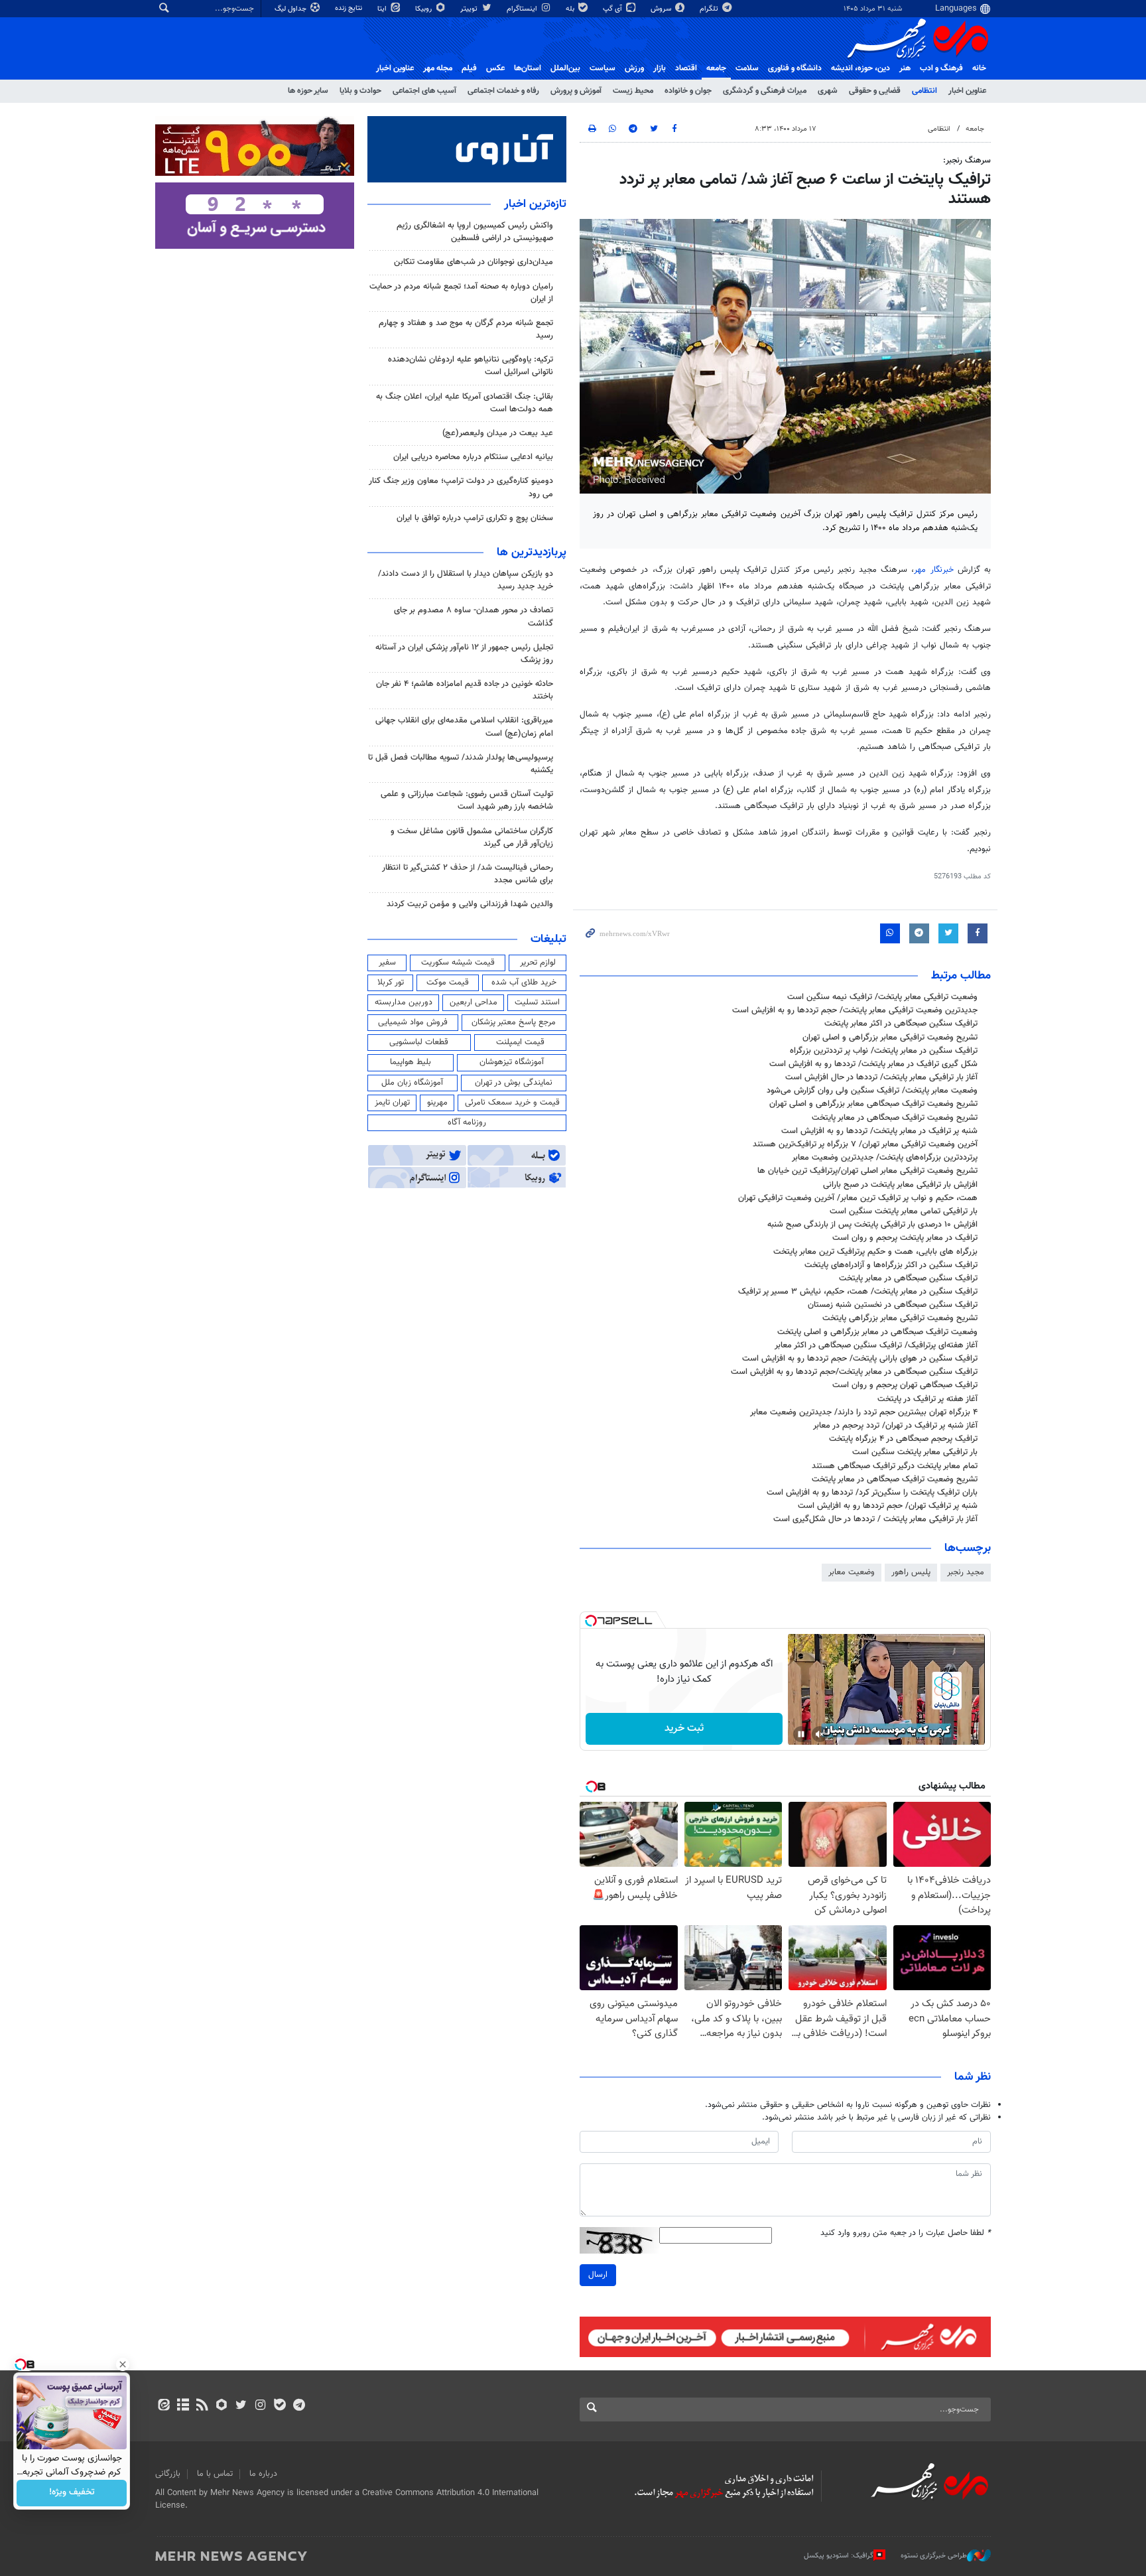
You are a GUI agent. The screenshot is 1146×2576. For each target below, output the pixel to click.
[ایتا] (163, 2406)
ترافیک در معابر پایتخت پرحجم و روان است (905, 1238)
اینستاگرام (523, 9)
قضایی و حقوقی (875, 91)
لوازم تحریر (538, 963)
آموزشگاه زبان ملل (412, 1083)
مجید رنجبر (966, 1572)
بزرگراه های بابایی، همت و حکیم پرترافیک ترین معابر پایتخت (875, 1252)
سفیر (387, 963)
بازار (660, 68)
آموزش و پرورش (576, 91)
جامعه (716, 68)
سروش (662, 9)
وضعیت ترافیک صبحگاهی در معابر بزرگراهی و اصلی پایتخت (877, 1332)
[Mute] (820, 1734)
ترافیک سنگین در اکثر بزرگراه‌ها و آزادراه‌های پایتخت (891, 1265)
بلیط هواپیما (411, 1062)
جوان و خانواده (688, 91)
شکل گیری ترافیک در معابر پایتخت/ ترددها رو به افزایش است (873, 1064)
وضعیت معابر (852, 1572)
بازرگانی (168, 2474)
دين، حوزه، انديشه (860, 68)
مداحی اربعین (474, 1002)
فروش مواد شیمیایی (413, 1022)
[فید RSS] (202, 2406)
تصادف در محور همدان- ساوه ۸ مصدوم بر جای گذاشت (474, 617)
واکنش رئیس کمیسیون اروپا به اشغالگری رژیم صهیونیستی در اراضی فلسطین (475, 232)
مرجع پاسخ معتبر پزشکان (514, 1022)
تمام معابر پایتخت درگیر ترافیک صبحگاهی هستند (895, 1466)
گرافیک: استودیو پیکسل (839, 2556)
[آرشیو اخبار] (183, 2406)
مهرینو (437, 1103)
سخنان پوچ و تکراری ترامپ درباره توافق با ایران (475, 518)
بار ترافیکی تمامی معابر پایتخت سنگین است (904, 1211)
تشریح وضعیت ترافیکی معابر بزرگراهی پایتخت (900, 1318)
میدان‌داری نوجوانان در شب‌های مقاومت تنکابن (474, 262)
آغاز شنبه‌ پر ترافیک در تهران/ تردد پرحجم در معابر (895, 1426)
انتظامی (924, 91)
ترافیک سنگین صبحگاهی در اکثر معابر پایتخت (901, 1024)
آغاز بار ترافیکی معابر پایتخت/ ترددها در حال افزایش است (881, 1077)
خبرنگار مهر (933, 570)
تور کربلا (391, 983)
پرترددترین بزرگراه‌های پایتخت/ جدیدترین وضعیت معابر (885, 1158)
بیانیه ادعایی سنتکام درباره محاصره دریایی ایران (473, 457)
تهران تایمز (392, 1103)
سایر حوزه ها (308, 91)
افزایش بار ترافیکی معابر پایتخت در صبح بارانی (900, 1185)
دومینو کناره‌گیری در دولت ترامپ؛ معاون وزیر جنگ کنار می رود (461, 487)
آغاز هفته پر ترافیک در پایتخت (927, 1399)
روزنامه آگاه (467, 1122)
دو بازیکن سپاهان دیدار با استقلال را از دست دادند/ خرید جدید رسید (466, 580)
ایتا (383, 9)
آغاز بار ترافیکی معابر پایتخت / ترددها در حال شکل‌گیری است (875, 1519)
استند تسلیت (537, 1002)
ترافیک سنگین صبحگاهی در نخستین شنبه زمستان (893, 1305)
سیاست (603, 68)
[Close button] (123, 2364)
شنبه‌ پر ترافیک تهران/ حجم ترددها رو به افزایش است (888, 1506)
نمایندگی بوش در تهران (514, 1083)
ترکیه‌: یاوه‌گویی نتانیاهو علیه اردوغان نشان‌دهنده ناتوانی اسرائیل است (471, 366)
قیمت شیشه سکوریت (458, 963)
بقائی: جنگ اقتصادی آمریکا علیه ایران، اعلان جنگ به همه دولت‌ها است (465, 403)
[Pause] (801, 1734)
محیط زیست (633, 91)
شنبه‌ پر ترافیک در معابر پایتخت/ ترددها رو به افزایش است (879, 1131)
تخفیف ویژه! (72, 2493)
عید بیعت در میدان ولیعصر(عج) (498, 433)
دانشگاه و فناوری (795, 68)
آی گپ (613, 9)
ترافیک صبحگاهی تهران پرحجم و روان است (905, 1385)
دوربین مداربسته (404, 1002)
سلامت (747, 68)
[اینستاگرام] (260, 2406)
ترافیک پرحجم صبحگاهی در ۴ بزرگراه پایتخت (903, 1439)
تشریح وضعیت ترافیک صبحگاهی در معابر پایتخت (895, 1118)
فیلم (469, 68)
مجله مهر (438, 68)
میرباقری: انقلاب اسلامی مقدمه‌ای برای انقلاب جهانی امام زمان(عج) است (464, 727)
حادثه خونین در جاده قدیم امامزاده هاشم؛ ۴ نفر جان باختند (465, 690)
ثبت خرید (684, 1729)
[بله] (280, 2406)
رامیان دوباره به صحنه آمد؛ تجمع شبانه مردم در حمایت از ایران (461, 293)
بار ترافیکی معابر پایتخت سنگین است (915, 1452)
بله (571, 9)
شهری (828, 91)
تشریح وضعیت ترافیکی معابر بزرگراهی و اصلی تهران (890, 1038)
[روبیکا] (222, 2406)
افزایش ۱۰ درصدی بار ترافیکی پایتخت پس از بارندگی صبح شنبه (872, 1225)
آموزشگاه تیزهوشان (512, 1062)
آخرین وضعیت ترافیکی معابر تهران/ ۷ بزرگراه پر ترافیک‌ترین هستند (865, 1144)
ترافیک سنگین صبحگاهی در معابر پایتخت (908, 1278)
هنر (905, 68)
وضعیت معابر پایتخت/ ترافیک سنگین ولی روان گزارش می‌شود (872, 1091)
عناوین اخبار (967, 91)
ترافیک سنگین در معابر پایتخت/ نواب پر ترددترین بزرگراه (884, 1051)
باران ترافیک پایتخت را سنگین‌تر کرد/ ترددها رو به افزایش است (872, 1493)
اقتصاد (686, 68)
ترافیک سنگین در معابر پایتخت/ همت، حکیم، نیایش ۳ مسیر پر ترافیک (858, 1292)
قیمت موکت (448, 983)
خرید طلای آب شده (524, 983)
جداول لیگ (291, 9)
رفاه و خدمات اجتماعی (503, 91)
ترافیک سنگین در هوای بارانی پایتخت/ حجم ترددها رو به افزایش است (860, 1359)
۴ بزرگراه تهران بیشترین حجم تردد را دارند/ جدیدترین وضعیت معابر (864, 1412)
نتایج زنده (350, 8)
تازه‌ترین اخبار (535, 204)
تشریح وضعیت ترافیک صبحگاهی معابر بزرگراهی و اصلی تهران (873, 1104)
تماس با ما (215, 2474)
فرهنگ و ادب (941, 68)
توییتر (470, 9)
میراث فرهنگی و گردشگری (765, 91)
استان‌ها (528, 68)
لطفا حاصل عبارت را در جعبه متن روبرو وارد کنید (906, 2233)
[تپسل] (591, 1621)
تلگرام (710, 9)
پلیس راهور (911, 1572)
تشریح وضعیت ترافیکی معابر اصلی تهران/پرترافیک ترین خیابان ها (867, 1171)
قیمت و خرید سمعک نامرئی (512, 1103)
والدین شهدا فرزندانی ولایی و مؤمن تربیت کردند (470, 904)
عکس (495, 68)
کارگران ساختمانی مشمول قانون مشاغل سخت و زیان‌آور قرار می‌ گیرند (472, 838)
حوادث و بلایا (360, 91)
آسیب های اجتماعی (424, 91)
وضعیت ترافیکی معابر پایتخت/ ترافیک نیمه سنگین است (882, 997)
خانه (979, 68)
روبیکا (424, 9)
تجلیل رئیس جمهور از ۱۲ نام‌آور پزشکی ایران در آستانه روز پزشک (464, 654)
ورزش (634, 68)
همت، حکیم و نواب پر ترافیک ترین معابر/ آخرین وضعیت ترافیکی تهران (858, 1198)
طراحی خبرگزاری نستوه (934, 2556)
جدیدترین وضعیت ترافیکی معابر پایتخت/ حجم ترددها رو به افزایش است (855, 1010)
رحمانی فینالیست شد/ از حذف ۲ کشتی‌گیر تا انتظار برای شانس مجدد (468, 874)
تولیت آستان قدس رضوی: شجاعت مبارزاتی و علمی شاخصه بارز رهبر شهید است (467, 800)
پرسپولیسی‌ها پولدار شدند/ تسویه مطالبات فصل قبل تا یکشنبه (461, 764)
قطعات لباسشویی (419, 1042)
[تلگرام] (299, 2406)
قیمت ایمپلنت (520, 1042)
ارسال (598, 2275)
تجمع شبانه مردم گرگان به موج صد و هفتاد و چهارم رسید (466, 329)
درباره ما (263, 2474)
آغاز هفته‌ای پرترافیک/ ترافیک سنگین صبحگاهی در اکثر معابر (876, 1345)
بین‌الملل (565, 68)
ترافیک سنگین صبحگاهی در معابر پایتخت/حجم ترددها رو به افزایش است (854, 1372)
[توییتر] (241, 2406)
